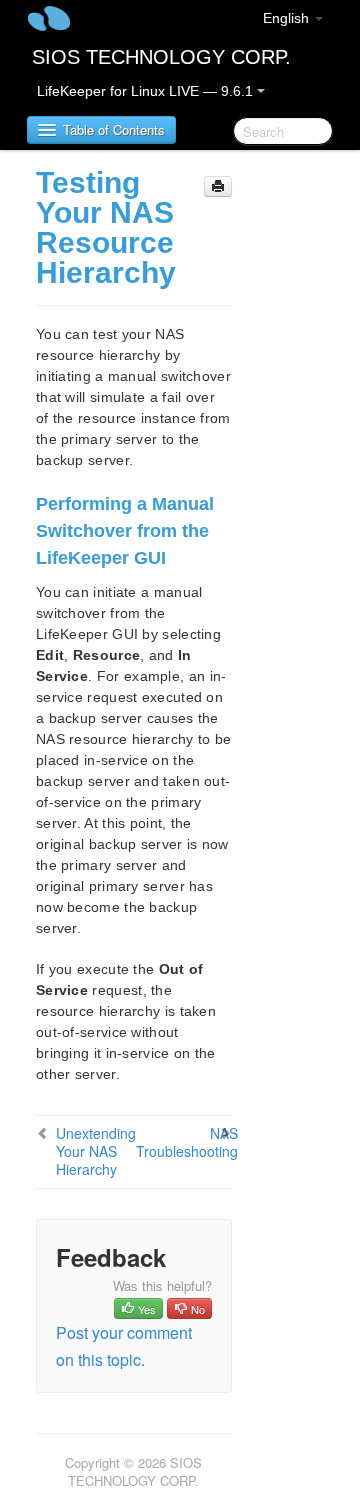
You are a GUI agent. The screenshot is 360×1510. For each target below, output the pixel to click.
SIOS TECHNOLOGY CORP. (161, 57)
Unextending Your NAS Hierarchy (96, 1151)
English (288, 18)
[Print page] (218, 186)
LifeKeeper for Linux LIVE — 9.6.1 (147, 91)
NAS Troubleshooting (187, 1142)
